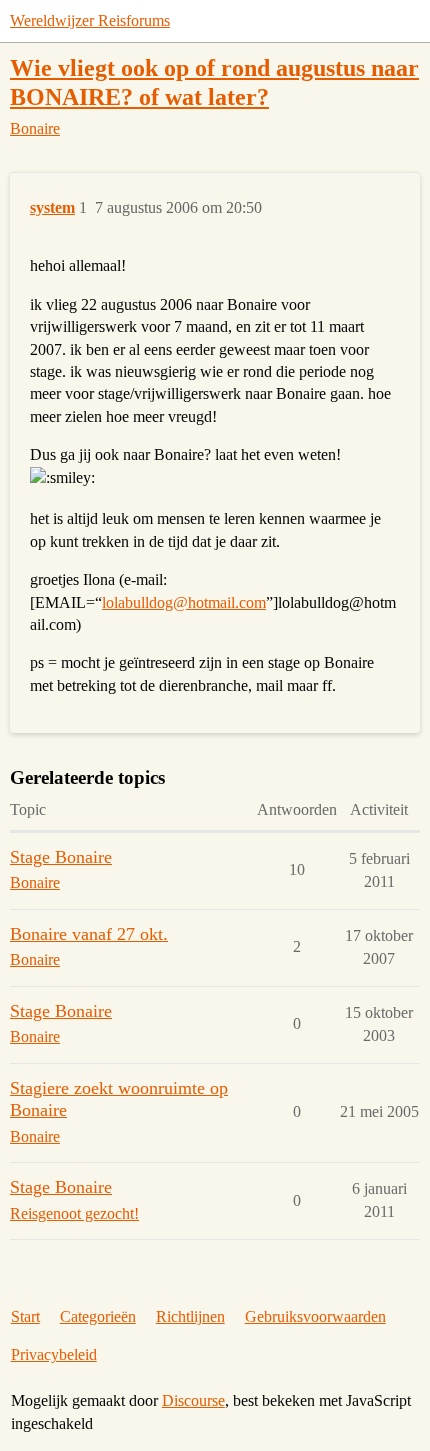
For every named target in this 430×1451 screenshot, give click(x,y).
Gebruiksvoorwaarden (315, 1316)
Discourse (193, 1400)
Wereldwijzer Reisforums (90, 20)
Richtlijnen (190, 1316)
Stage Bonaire (61, 857)
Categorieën (98, 1316)
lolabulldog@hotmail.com (184, 602)
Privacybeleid (54, 1354)
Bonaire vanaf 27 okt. (89, 934)
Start (25, 1316)
